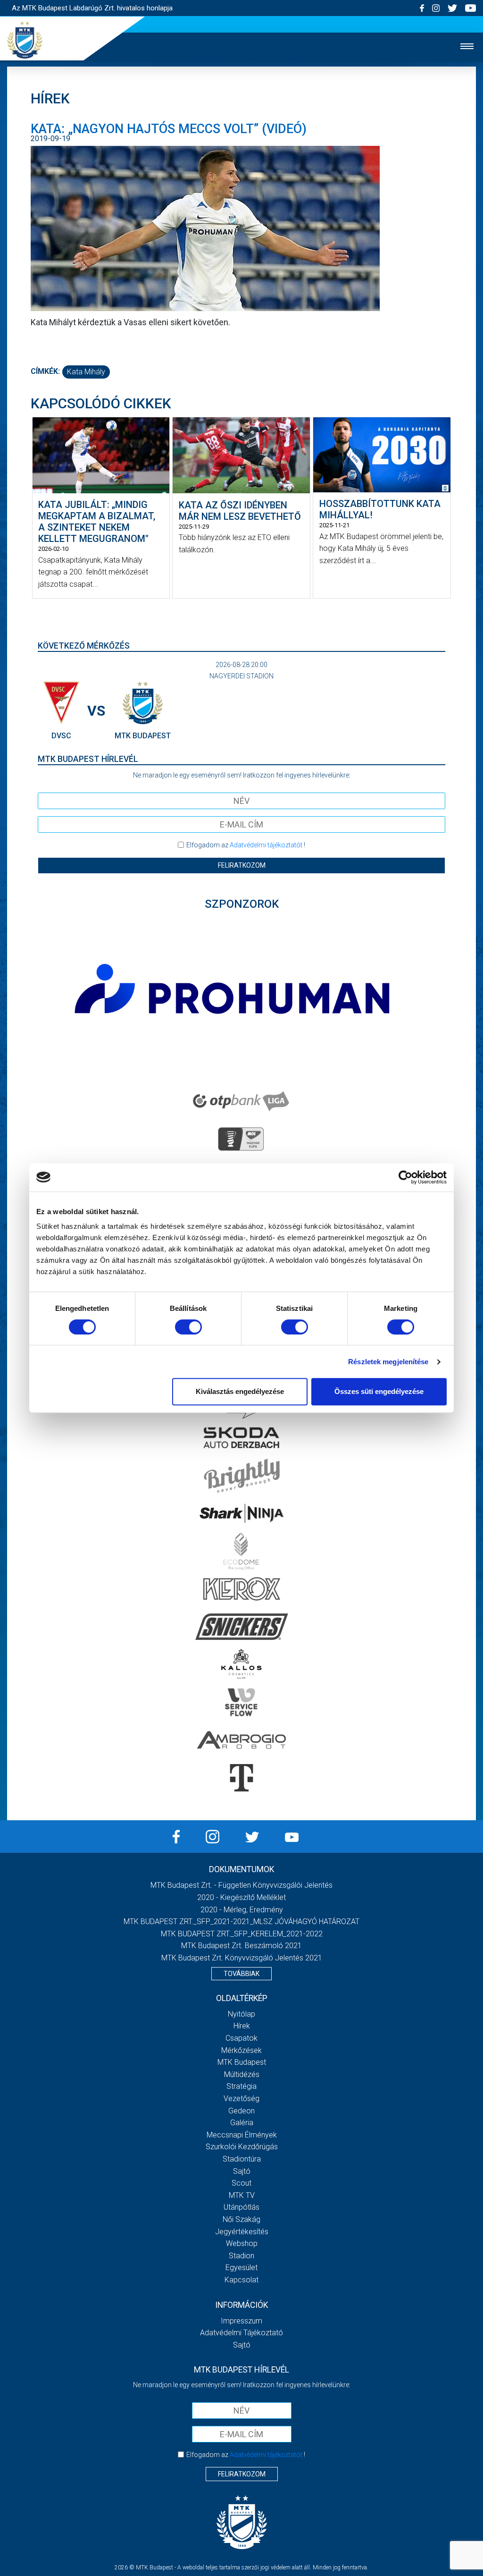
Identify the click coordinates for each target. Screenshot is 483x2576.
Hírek (242, 2026)
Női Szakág (241, 2219)
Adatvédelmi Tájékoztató (241, 2333)
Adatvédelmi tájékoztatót (266, 845)
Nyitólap (241, 2014)
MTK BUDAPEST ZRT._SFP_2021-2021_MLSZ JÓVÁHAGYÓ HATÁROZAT (241, 1921)
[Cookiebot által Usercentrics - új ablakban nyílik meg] (405, 1177)
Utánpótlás (241, 2207)
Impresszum (241, 2321)
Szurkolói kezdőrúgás (242, 2147)
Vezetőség (241, 2099)
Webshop (242, 2243)
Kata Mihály (86, 372)
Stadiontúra (242, 2159)
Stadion (241, 2256)
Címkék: (45, 371)
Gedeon (241, 2111)
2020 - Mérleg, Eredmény (242, 1910)
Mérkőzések (241, 2050)
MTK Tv (242, 2195)
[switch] (188, 1327)
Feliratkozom (242, 865)
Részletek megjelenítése (388, 1362)
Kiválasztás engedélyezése (240, 1391)
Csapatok (241, 2038)
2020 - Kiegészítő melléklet (241, 1897)
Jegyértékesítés (242, 2232)
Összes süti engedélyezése (379, 1391)
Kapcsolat (241, 2280)
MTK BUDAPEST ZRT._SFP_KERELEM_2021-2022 (242, 1934)
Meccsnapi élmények (242, 2135)
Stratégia (241, 2086)
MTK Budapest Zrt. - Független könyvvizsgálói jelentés (241, 1885)
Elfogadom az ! (246, 845)
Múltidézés (242, 2074)
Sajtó (242, 2171)
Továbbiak (241, 1974)
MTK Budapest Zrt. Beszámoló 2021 (241, 1946)
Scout (241, 2183)
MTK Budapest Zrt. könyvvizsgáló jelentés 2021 (242, 1958)
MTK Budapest (242, 2062)
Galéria (242, 2123)
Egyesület (241, 2268)
